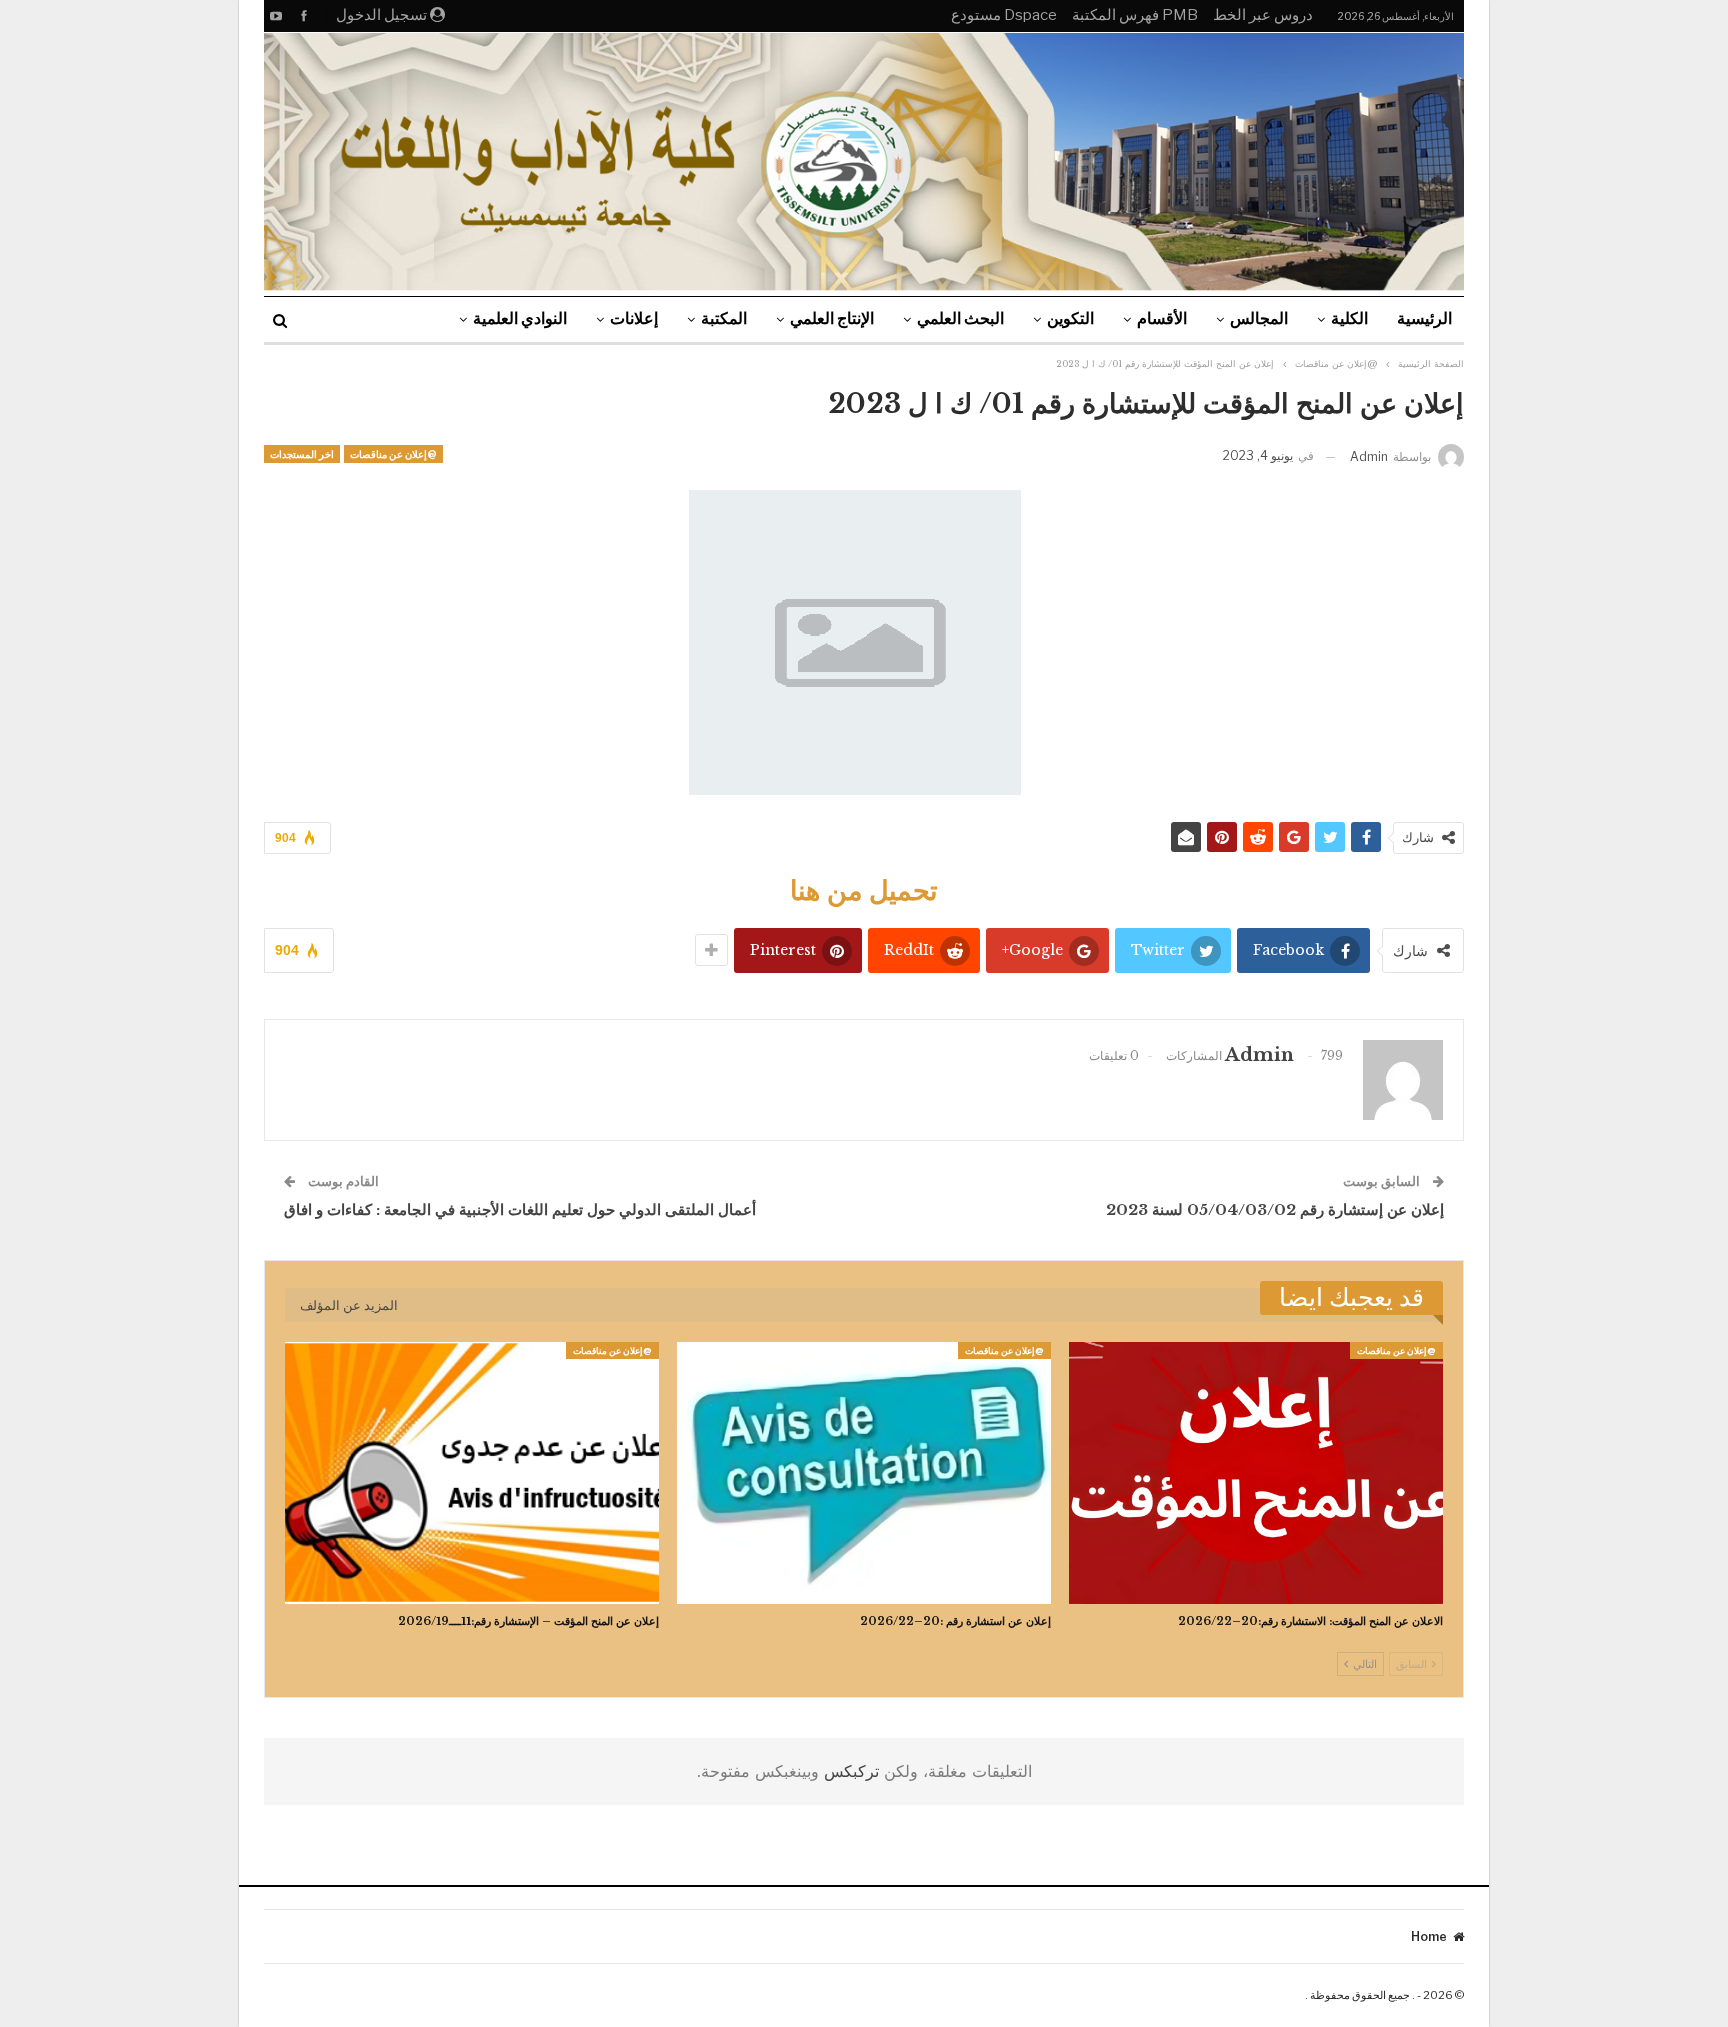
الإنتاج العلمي (832, 318)
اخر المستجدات (302, 454)
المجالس (1259, 318)
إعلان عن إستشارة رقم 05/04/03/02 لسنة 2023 (1275, 1209)
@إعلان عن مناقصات (393, 454)
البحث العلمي (960, 318)
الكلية (1349, 318)
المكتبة (724, 318)
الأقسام (1162, 318)
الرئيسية (1424, 318)
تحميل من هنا (864, 890)
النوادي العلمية (520, 318)
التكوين (1070, 318)
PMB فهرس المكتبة (1135, 15)
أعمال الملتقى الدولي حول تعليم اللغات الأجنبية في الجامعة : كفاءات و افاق (520, 1209)
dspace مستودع (1004, 15)
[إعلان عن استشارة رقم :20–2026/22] (864, 1473)
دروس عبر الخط (1263, 15)
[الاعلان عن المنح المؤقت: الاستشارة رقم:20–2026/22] (1256, 1473)
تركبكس (849, 1771)
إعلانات (634, 318)
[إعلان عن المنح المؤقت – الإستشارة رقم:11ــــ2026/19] (472, 1473)
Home (1429, 1936)
